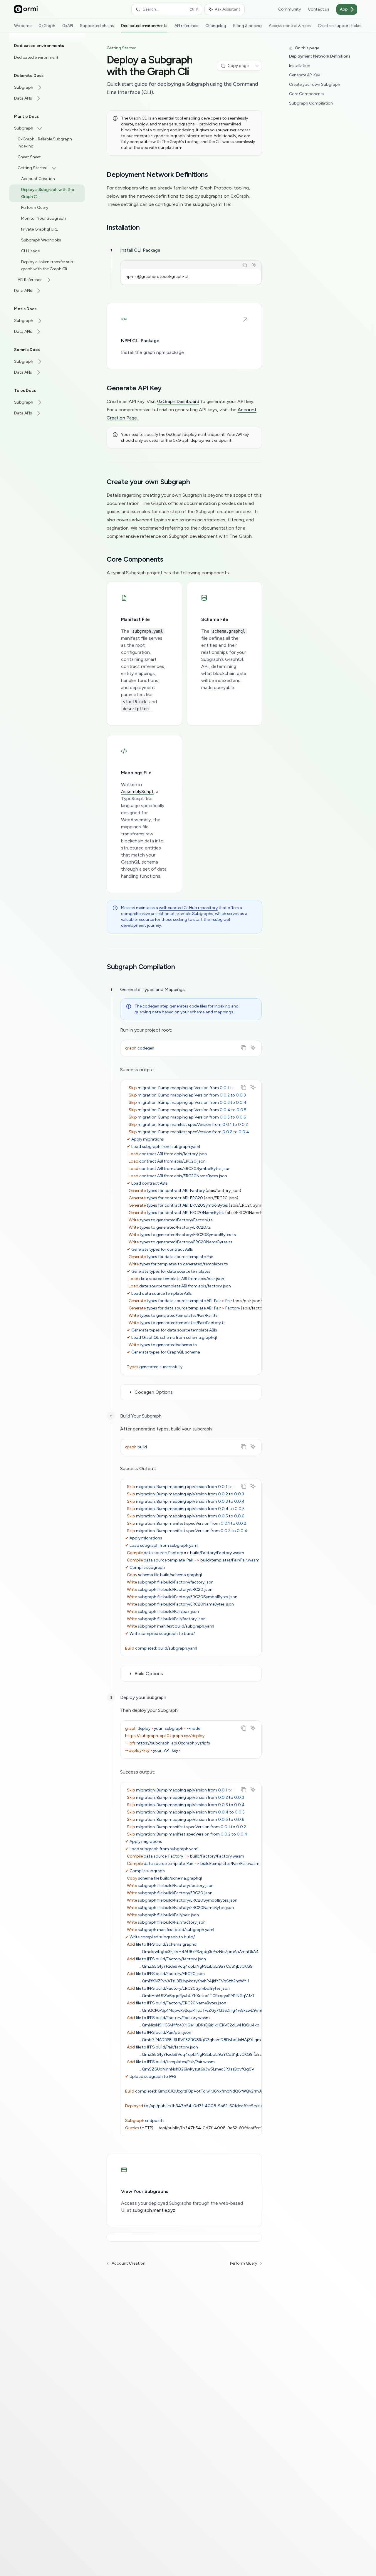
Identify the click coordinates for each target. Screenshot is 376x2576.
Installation (300, 66)
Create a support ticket (340, 26)
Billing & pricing (247, 26)
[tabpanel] (191, 277)
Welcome (23, 26)
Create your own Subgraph (315, 84)
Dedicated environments (144, 26)
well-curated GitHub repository (188, 908)
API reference (186, 26)
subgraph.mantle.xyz (154, 2210)
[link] (184, 336)
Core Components (307, 94)
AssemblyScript (137, 791)
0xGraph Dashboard (178, 401)
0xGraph (47, 26)
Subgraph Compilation (311, 103)
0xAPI (68, 26)
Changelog (216, 26)
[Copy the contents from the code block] (245, 265)
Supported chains (97, 26)
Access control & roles (290, 26)
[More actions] (257, 66)
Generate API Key (304, 75)
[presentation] (191, 1227)
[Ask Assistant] (254, 265)
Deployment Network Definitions (320, 56)
